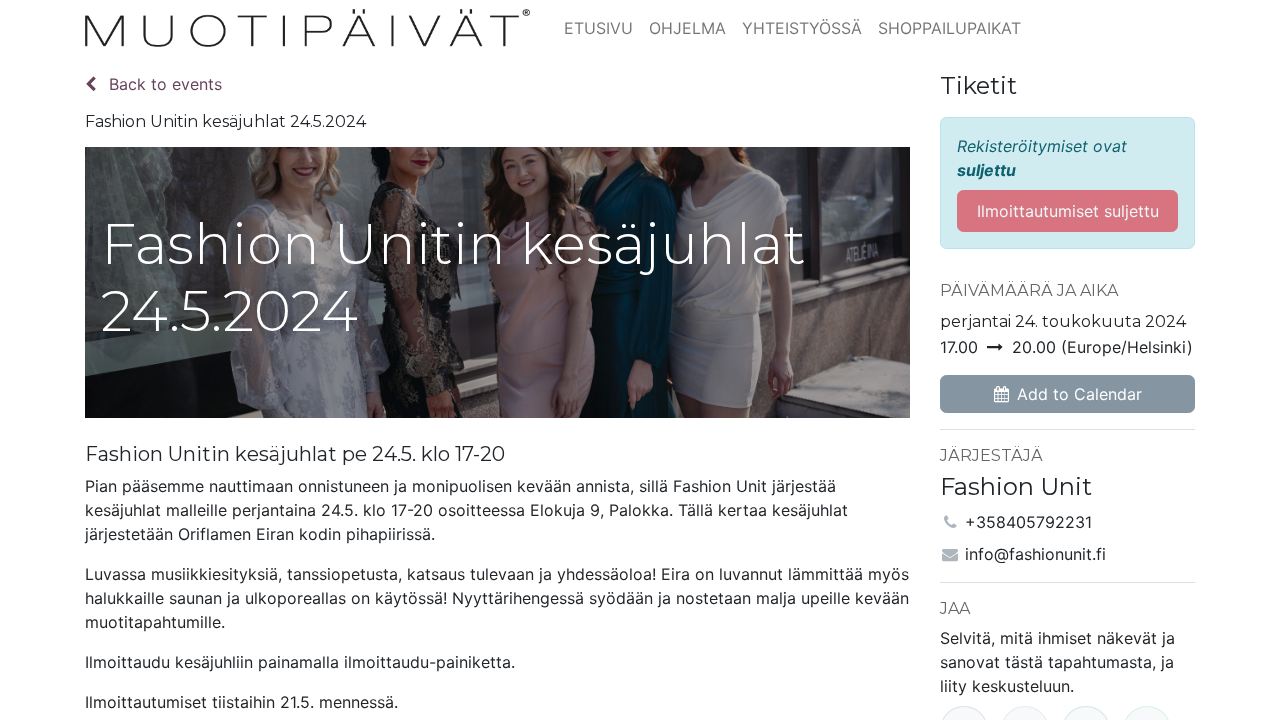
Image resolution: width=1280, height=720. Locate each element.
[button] (1067, 394)
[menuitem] (598, 28)
